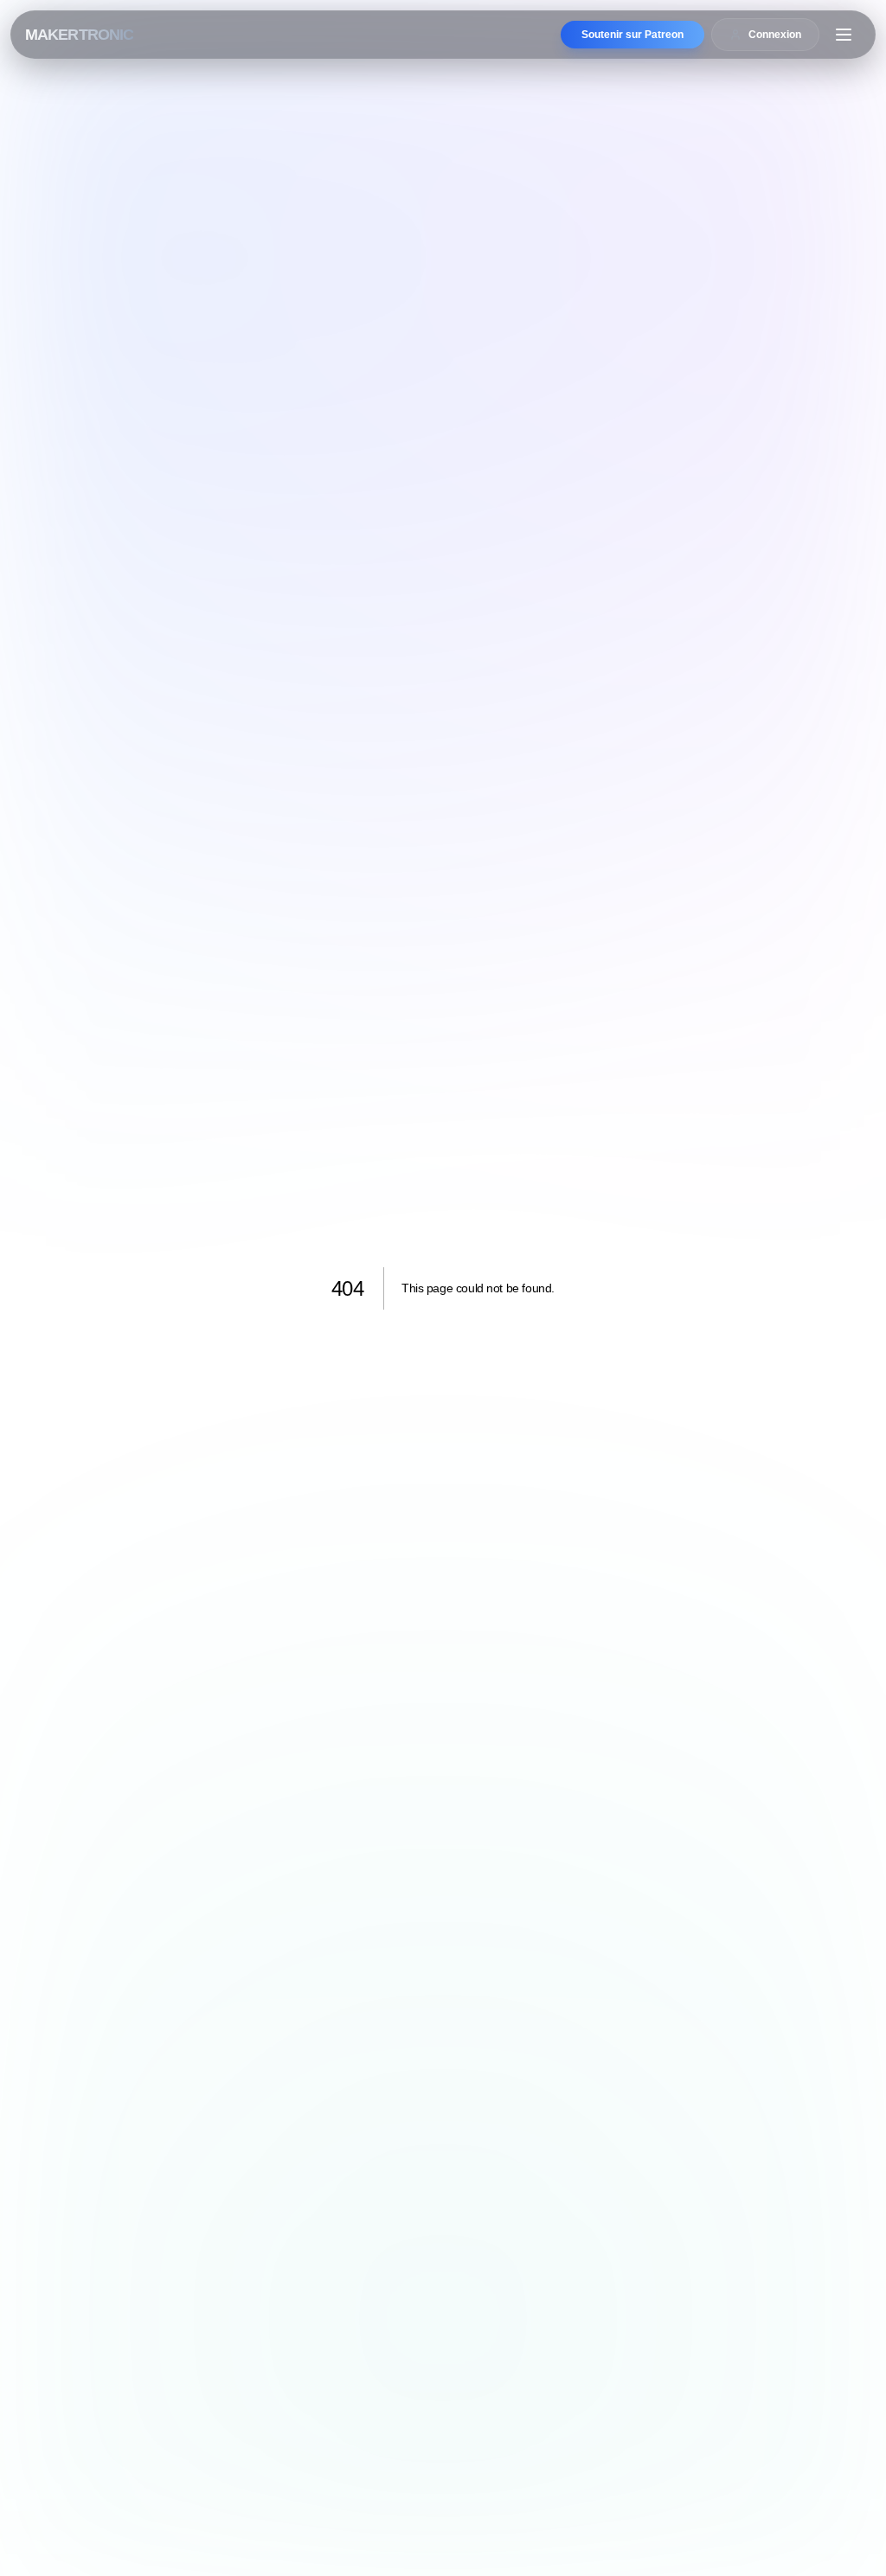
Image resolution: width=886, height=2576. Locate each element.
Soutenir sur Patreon (632, 35)
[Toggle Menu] (844, 35)
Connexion (775, 35)
